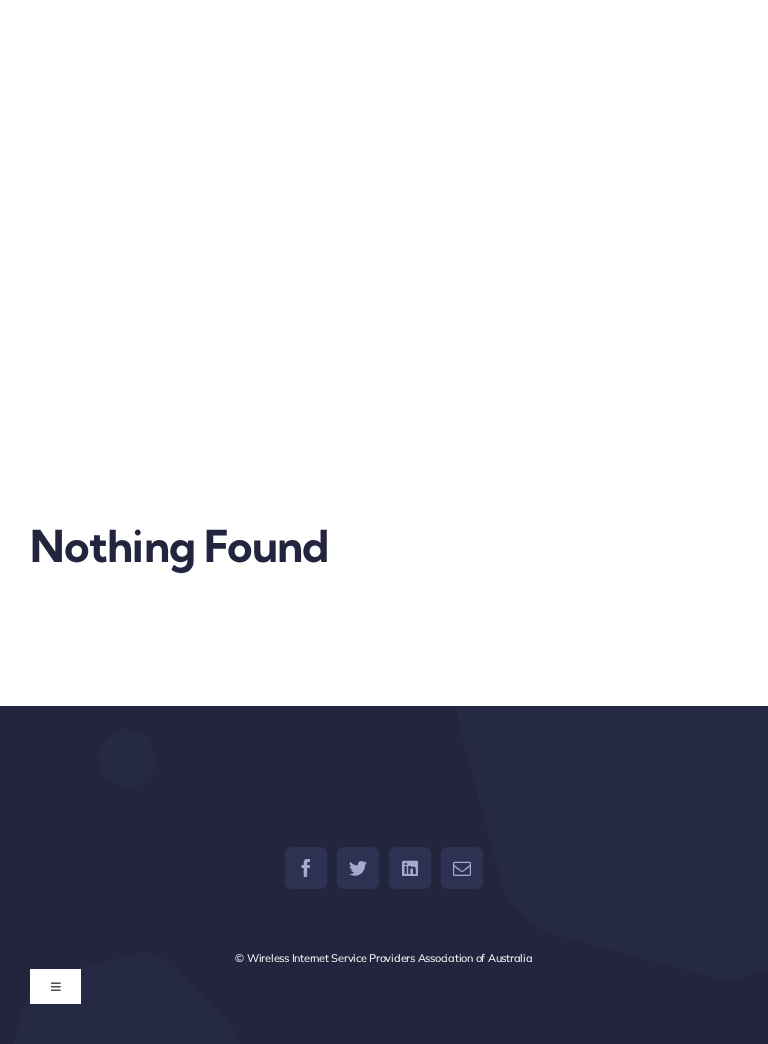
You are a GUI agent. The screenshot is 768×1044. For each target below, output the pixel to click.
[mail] (462, 868)
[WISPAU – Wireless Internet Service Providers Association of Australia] (202, 57)
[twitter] (358, 868)
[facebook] (306, 868)
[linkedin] (410, 868)
